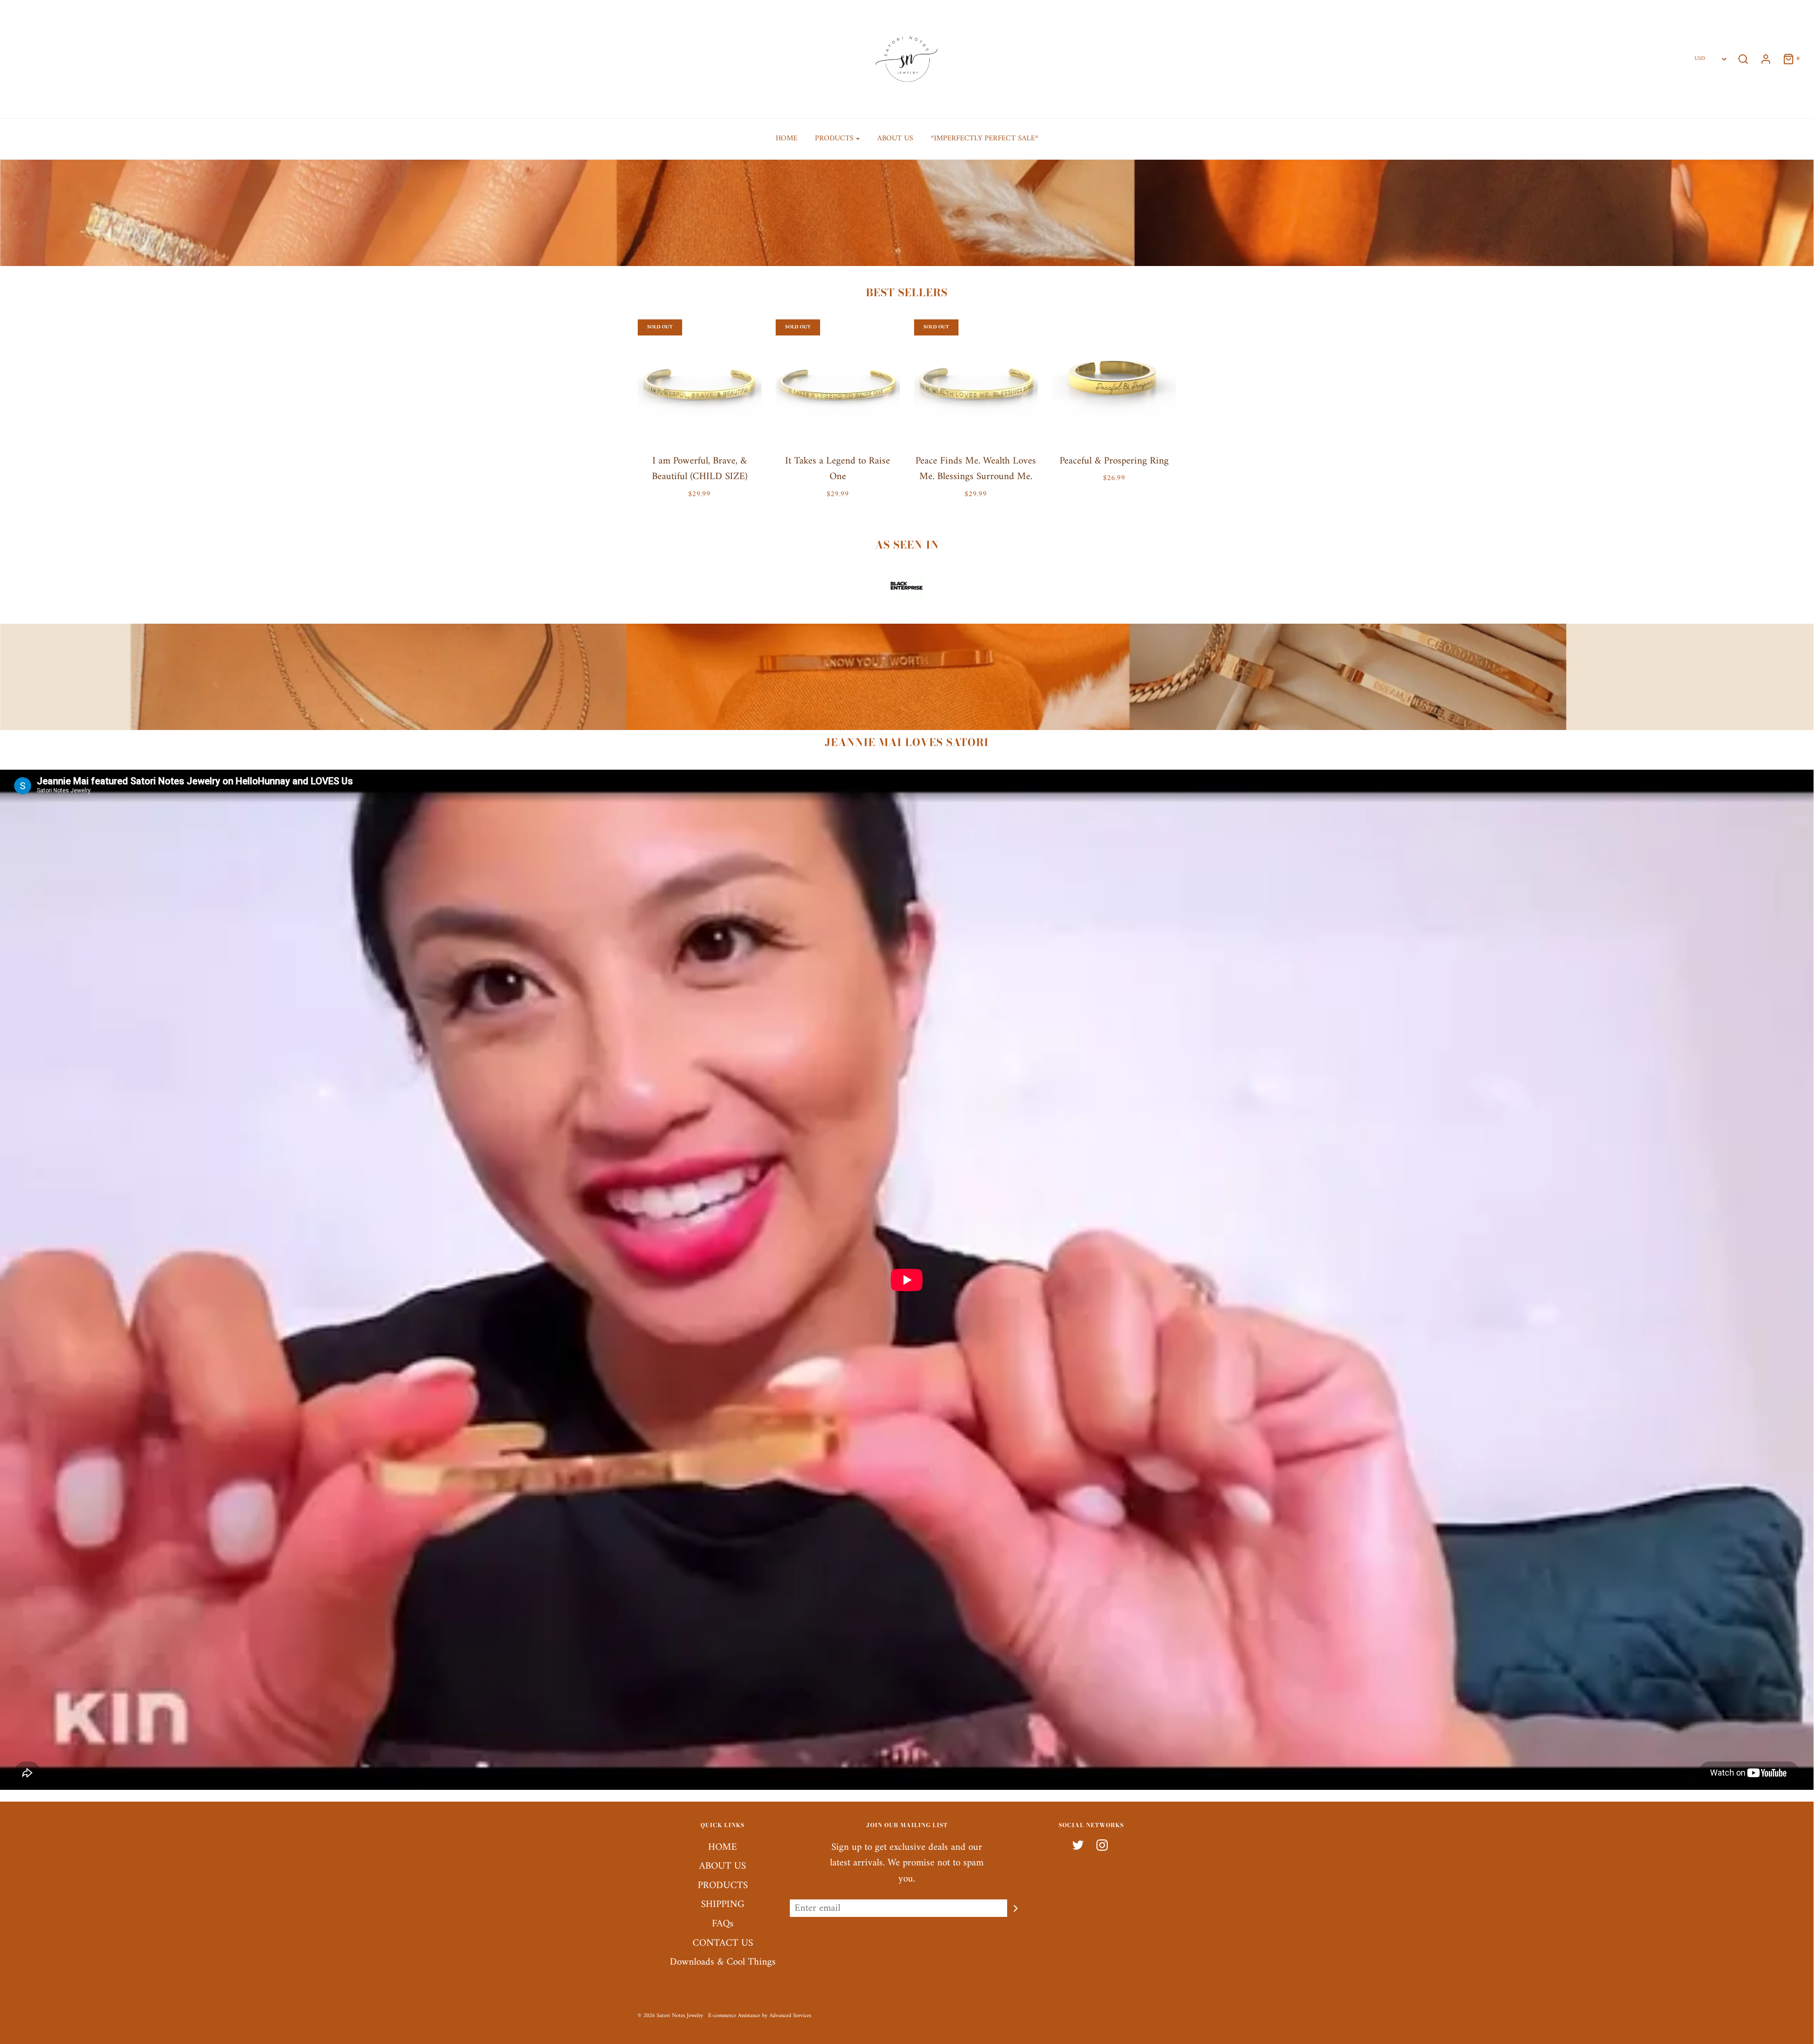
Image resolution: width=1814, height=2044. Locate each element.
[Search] (1743, 59)
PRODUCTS (723, 1886)
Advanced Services (790, 2016)
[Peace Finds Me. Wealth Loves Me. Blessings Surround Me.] (976, 382)
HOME (787, 138)
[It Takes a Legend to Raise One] (838, 382)
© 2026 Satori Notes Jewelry (671, 2016)
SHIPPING (723, 1905)
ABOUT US (895, 138)
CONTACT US (723, 1944)
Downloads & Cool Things (723, 1962)
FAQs (723, 1924)
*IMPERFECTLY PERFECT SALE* (984, 138)
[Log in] (1761, 59)
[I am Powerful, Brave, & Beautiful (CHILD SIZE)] (700, 382)
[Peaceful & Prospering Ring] (1114, 382)
